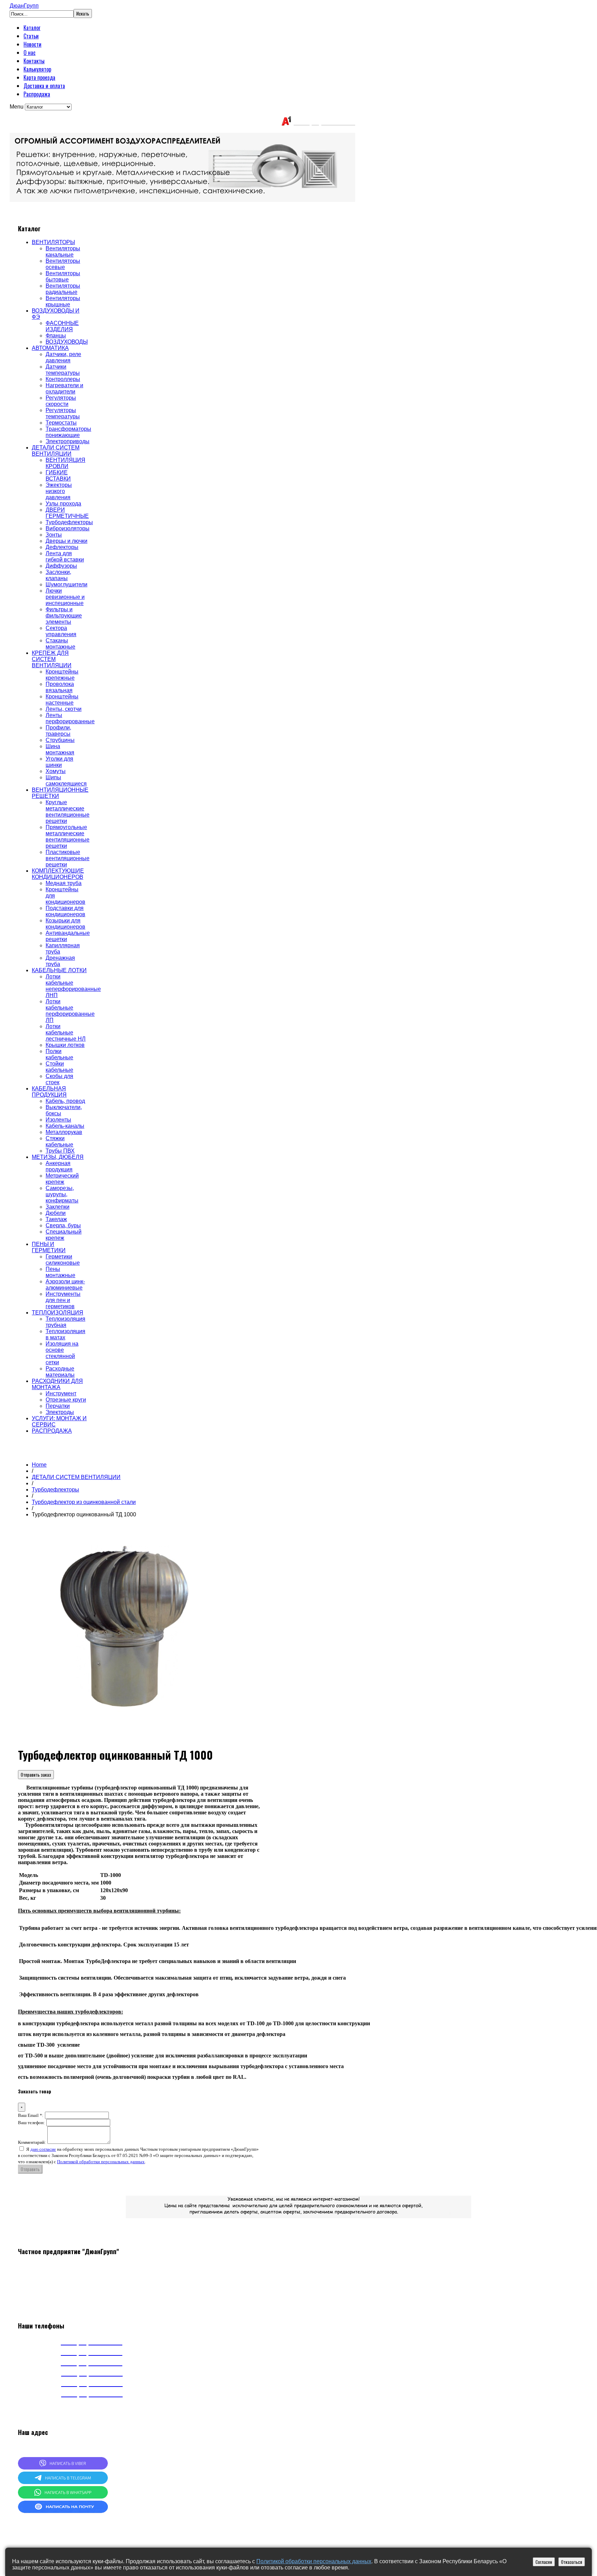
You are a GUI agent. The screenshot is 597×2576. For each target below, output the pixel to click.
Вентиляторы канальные (63, 252)
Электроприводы (68, 441)
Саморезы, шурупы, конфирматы (62, 1194)
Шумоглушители (67, 584)
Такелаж (56, 1219)
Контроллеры (63, 379)
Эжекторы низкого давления (59, 491)
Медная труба (64, 883)
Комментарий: (32, 2142)
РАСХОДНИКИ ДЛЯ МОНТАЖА (57, 1384)
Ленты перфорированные (70, 718)
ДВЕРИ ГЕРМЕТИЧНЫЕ (67, 513)
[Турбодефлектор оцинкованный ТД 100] (125, 1736)
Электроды (60, 1412)
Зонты (54, 535)
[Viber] (63, 2468)
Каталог (32, 28)
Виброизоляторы (68, 528)
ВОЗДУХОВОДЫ (67, 342)
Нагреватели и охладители (64, 388)
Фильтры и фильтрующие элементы (64, 616)
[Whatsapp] (63, 2497)
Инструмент (61, 1393)
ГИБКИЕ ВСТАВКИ (58, 476)
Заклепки (58, 1207)
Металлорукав (64, 1132)
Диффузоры (61, 566)
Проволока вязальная (60, 687)
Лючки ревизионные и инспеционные (65, 597)
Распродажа (37, 94)
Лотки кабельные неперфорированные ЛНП (73, 986)
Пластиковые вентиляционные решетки (68, 858)
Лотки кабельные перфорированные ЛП (70, 1011)
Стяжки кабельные (59, 1141)
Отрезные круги (66, 1400)
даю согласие (43, 2149)
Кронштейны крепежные (62, 675)
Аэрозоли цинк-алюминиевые (65, 1285)
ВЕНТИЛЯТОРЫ (53, 242)
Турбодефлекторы (69, 522)
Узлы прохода (63, 504)
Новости (32, 44)
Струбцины (60, 740)
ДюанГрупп (24, 6)
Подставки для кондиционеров (65, 911)
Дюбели (56, 1213)
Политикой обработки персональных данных (101, 2162)
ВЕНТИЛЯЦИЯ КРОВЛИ (65, 463)
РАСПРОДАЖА (52, 1431)
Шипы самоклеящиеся (66, 780)
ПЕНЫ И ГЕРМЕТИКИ (49, 1247)
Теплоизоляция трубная (65, 1322)
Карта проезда (39, 77)
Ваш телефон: (31, 2123)
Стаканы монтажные (60, 644)
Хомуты (56, 771)
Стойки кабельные (59, 1067)
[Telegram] (63, 2482)
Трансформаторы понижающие (68, 432)
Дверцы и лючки (67, 541)
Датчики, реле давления (63, 357)
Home (39, 1465)
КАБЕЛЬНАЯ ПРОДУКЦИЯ (49, 1092)
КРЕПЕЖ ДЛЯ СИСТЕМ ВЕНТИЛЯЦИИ (52, 659)
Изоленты (58, 1120)
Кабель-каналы (65, 1126)
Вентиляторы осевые (63, 264)
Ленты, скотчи (64, 709)
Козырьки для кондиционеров (65, 924)
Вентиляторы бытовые (63, 276)
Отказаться (572, 2562)
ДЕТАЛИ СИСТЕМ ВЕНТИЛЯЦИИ (56, 451)
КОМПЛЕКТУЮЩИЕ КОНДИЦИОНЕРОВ (58, 874)
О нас (30, 53)
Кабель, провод (65, 1101)
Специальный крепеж (64, 1235)
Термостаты (61, 423)
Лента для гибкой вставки (65, 556)
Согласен (544, 2562)
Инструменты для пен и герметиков (63, 1300)
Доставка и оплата (44, 86)
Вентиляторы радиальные (63, 289)
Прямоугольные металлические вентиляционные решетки (68, 836)
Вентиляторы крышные (63, 301)
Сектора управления (61, 631)
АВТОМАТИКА (50, 348)
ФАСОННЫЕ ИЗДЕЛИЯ (62, 326)
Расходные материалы (60, 1372)
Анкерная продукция (59, 1166)
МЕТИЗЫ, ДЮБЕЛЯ (58, 1157)
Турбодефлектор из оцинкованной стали (84, 1502)
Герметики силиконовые (63, 1260)
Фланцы (56, 336)
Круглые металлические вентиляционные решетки (68, 812)
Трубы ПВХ (60, 1151)
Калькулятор (37, 69)
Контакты (34, 61)
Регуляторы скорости (61, 401)
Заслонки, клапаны (58, 575)
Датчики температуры (63, 370)
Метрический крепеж (62, 1179)
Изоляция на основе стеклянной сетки (62, 1353)
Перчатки (58, 1406)
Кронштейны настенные (62, 700)
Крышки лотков (65, 1045)
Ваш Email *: (31, 2115)
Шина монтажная (60, 749)
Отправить (30, 2169)
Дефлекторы (62, 547)
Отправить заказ (36, 1775)
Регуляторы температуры (63, 413)
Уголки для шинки (59, 762)
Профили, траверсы (58, 731)
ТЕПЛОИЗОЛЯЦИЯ (58, 1313)
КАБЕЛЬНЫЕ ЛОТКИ (59, 970)
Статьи (31, 36)
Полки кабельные (59, 1054)
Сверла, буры (63, 1225)
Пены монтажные (60, 1272)
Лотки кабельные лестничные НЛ (66, 1033)
